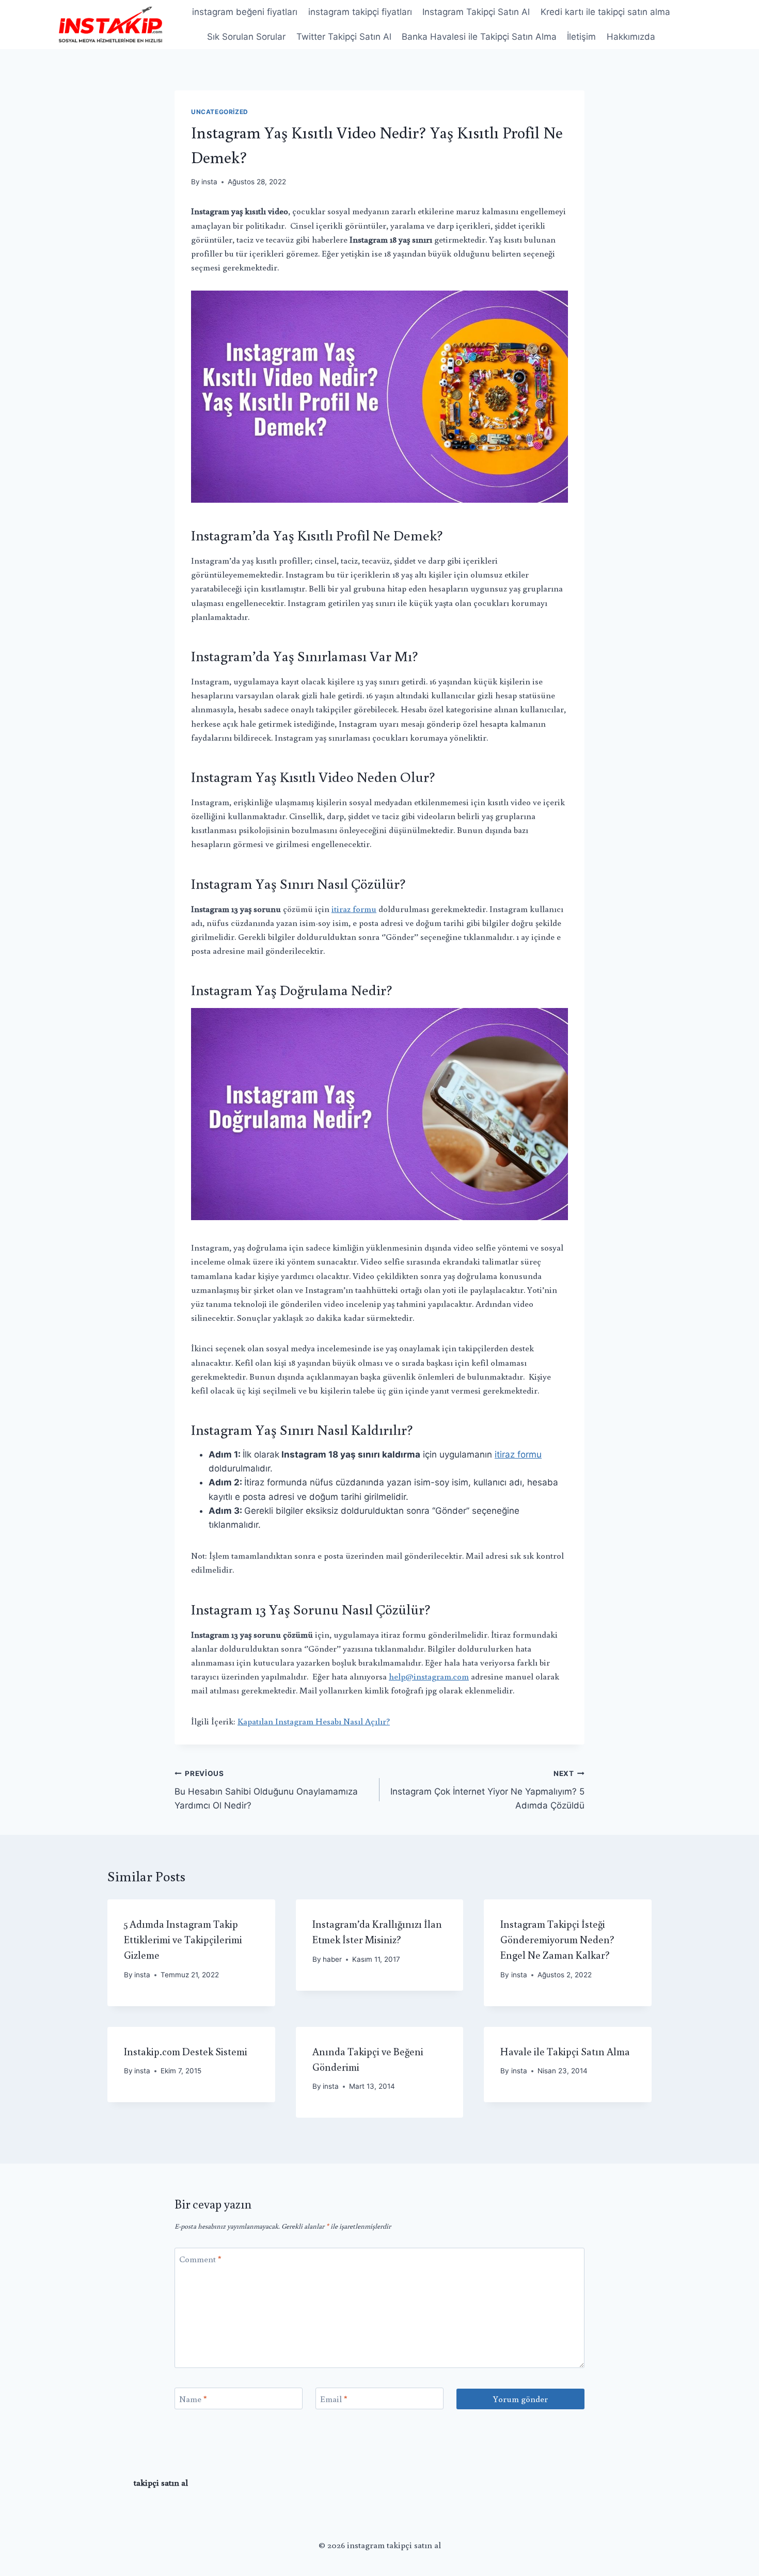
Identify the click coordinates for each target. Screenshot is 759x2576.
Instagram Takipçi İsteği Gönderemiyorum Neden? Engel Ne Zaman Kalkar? (557, 1939)
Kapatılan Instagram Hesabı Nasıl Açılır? (314, 1721)
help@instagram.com (429, 1676)
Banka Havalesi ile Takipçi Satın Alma (479, 37)
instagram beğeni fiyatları (245, 12)
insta (209, 182)
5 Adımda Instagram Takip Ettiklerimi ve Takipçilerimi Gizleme (183, 1939)
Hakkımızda (631, 37)
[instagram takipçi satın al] (110, 24)
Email (334, 2399)
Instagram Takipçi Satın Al (476, 12)
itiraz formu (354, 909)
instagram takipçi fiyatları (360, 12)
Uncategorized (220, 112)
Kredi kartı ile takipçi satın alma (605, 12)
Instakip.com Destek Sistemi (186, 2051)
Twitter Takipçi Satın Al (344, 37)
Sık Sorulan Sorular (246, 37)
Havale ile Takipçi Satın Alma (565, 2051)
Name (193, 2399)
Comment (200, 2259)
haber (332, 1959)
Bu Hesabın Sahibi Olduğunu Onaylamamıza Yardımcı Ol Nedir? (266, 1790)
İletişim (581, 37)
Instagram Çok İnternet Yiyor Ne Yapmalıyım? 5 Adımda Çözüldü (487, 1790)
